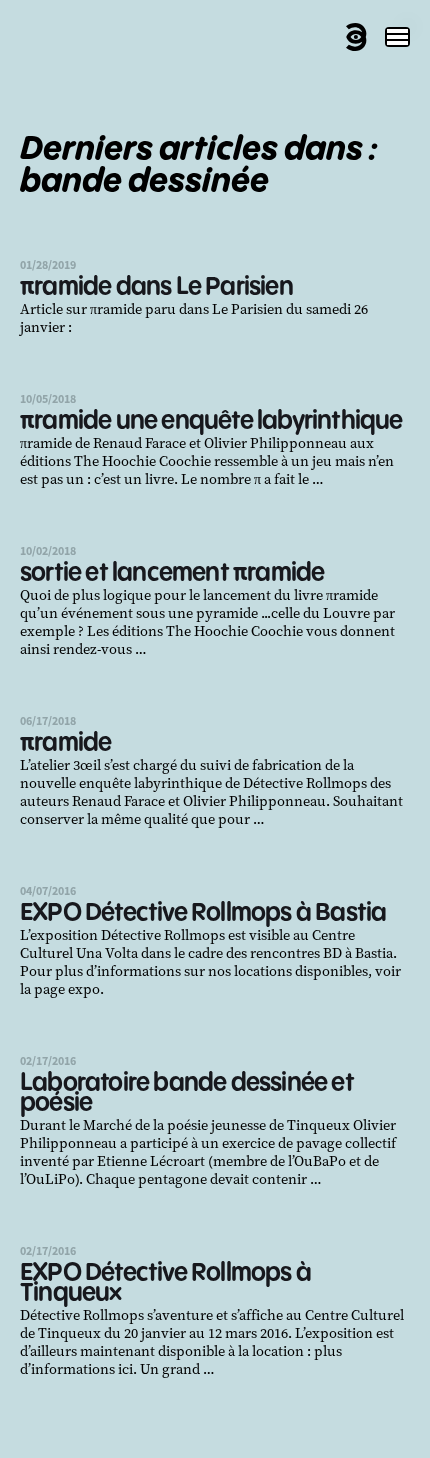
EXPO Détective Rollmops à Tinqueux (165, 1283)
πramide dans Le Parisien (156, 287)
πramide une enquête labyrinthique (211, 421)
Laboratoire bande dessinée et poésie (187, 1093)
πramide (65, 743)
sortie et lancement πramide (172, 573)
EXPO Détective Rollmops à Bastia (203, 913)
